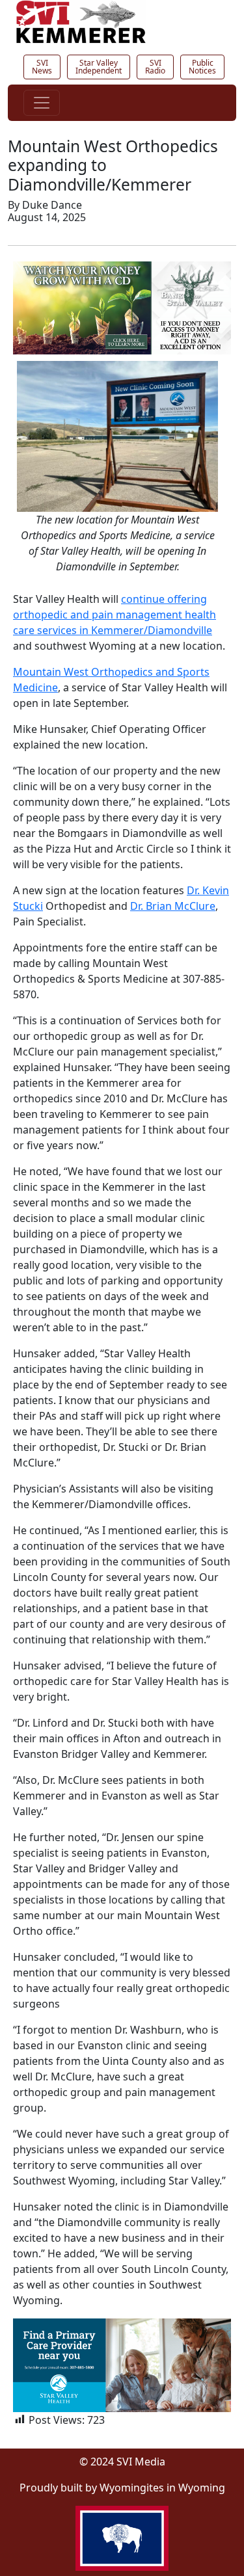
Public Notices (202, 67)
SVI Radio (155, 67)
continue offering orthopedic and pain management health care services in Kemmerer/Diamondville (115, 615)
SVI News (42, 67)
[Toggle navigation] (42, 103)
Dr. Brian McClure (173, 906)
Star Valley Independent (99, 67)
